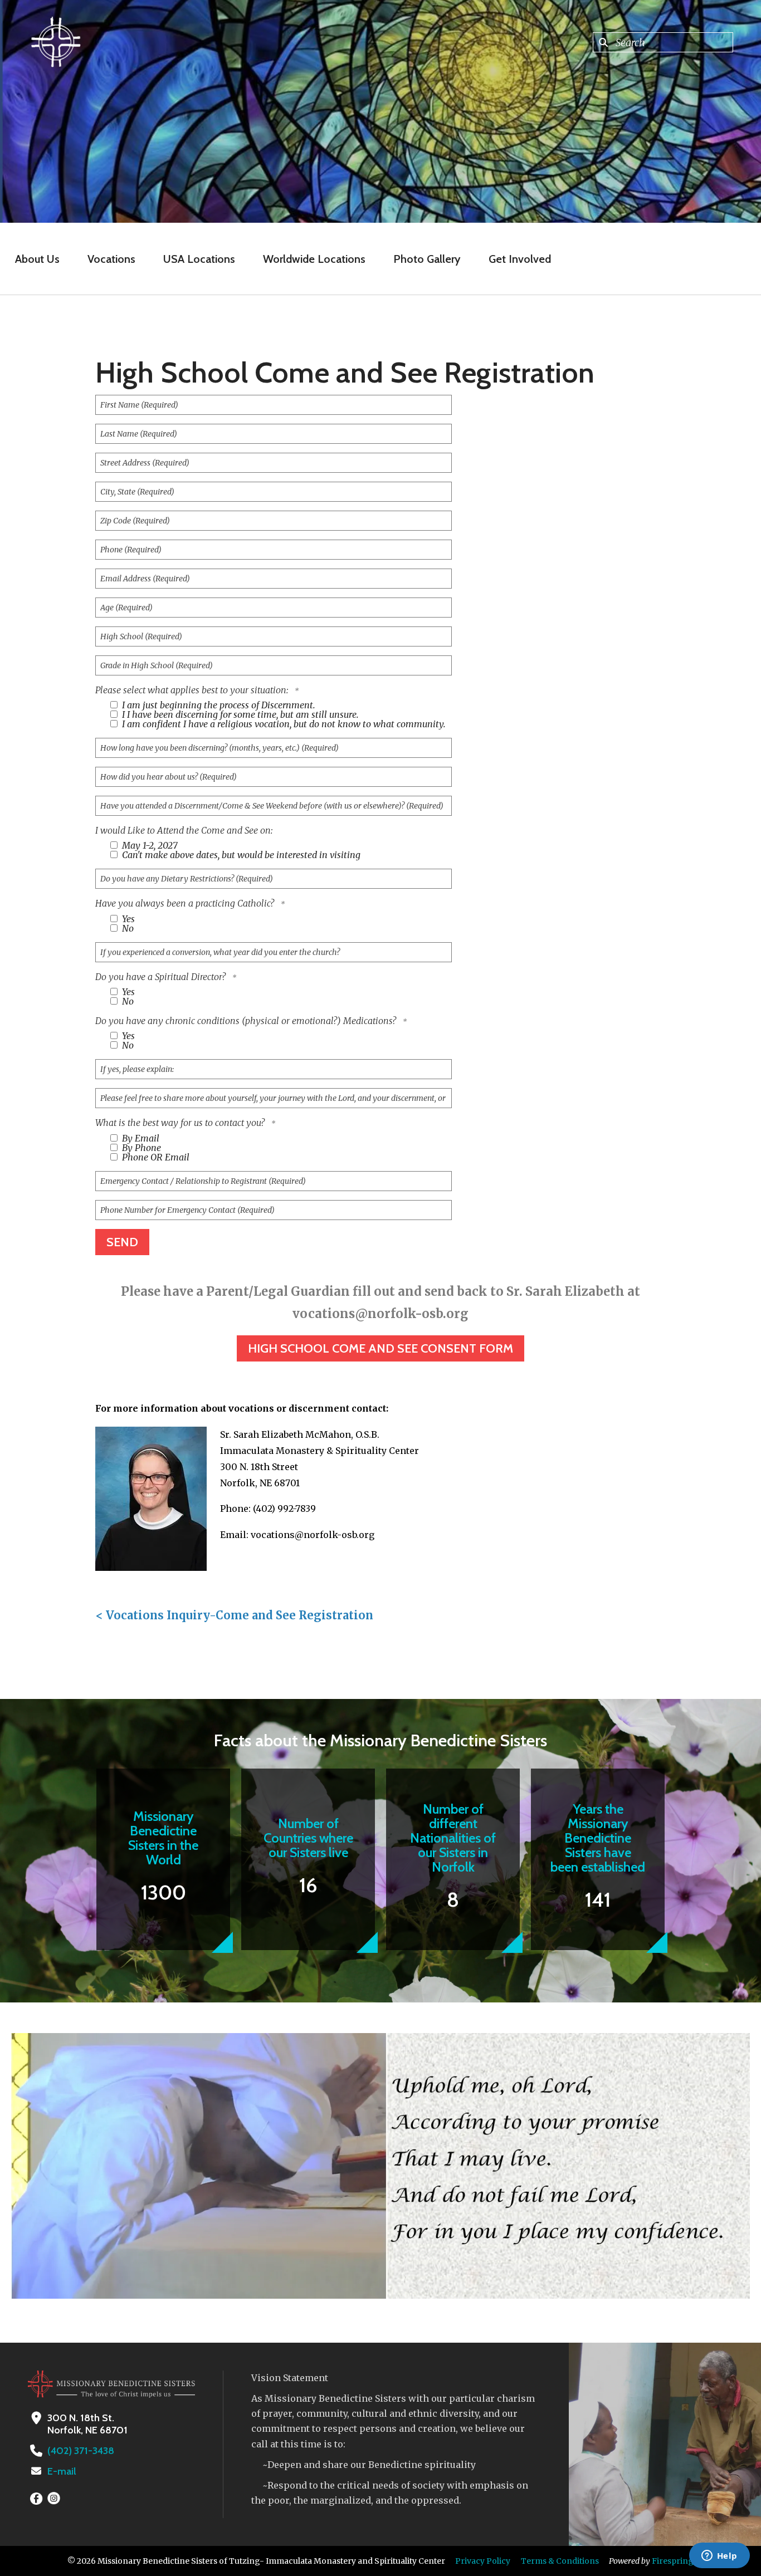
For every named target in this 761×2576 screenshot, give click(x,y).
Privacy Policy (483, 2561)
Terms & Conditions (560, 2561)
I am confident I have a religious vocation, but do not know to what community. (283, 724)
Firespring (673, 2561)
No (127, 928)
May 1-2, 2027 (149, 845)
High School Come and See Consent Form (380, 1348)
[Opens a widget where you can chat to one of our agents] (719, 2557)
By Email (140, 1138)
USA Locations (199, 259)
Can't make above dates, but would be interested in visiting (240, 855)
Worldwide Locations (314, 259)
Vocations (111, 259)
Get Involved (520, 259)
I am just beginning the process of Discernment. (218, 705)
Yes (127, 919)
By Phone (140, 1148)
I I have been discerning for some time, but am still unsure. (239, 714)
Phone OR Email (155, 1157)
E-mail (62, 2471)
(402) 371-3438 (81, 2451)
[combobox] (663, 42)
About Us (37, 259)
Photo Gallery (427, 259)
